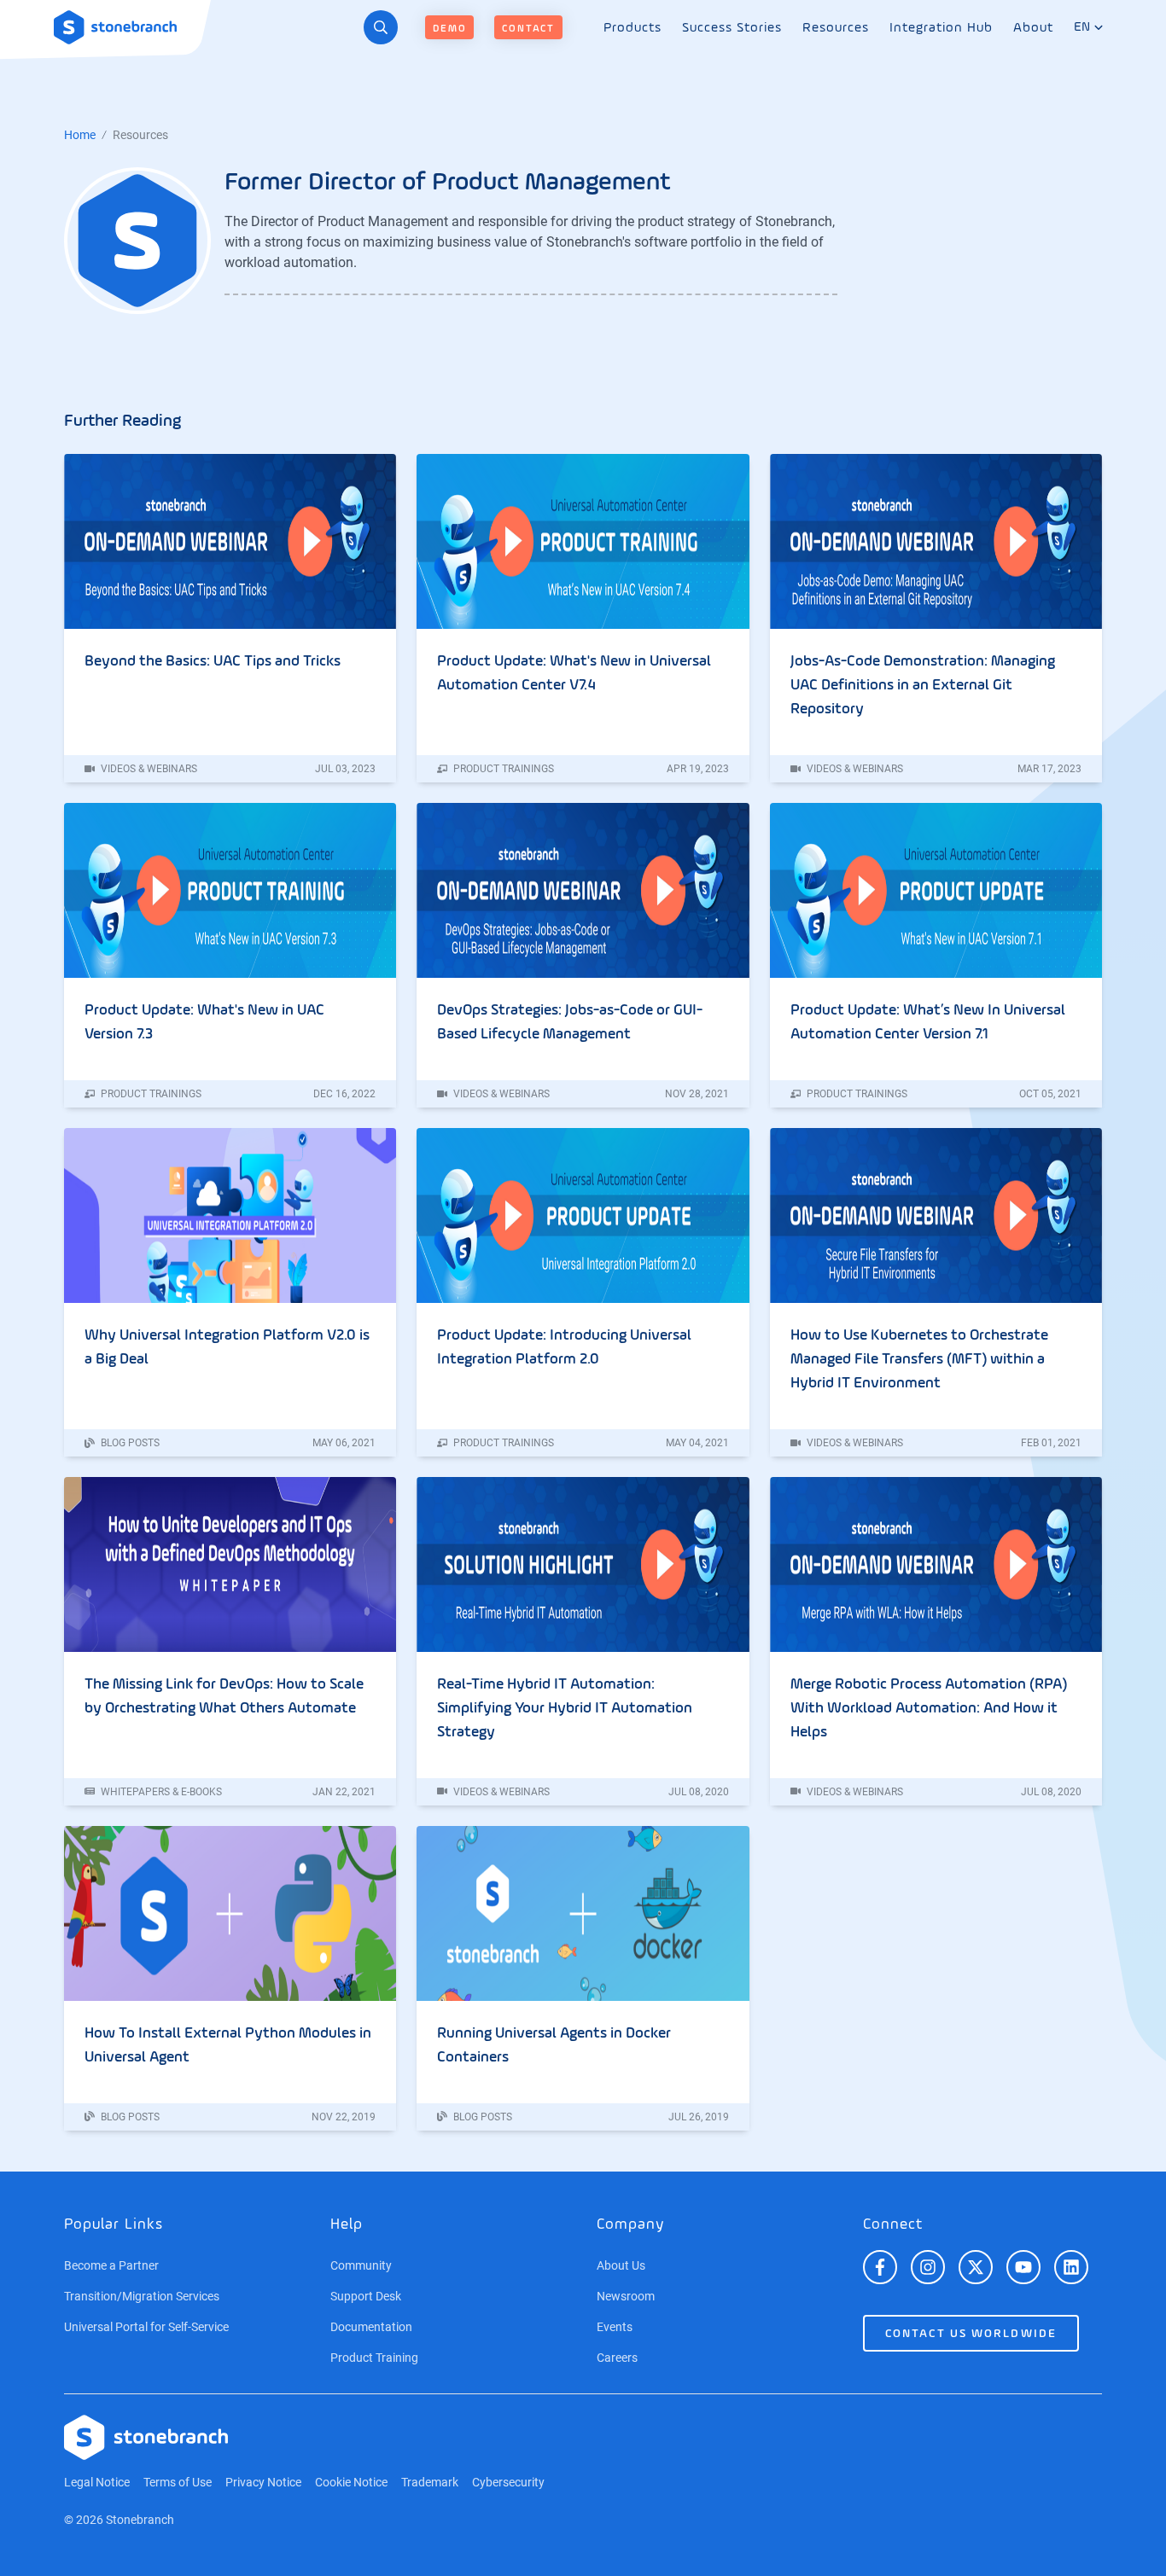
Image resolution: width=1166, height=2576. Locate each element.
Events (615, 2327)
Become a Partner (111, 2265)
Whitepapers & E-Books (160, 1792)
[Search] (381, 27)
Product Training (374, 2358)
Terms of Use (178, 2482)
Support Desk (366, 2296)
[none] (633, 28)
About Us (621, 2265)
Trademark (430, 2482)
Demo (449, 29)
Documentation (371, 2327)
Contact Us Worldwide (971, 2334)
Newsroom (626, 2296)
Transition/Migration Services (142, 2296)
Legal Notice (97, 2482)
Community (361, 2265)
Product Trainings (502, 769)
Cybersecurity (508, 2482)
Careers (617, 2358)
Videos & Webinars (148, 769)
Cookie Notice (351, 2482)
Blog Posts (129, 1443)
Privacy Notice (263, 2482)
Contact (528, 29)
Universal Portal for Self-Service (146, 2327)
